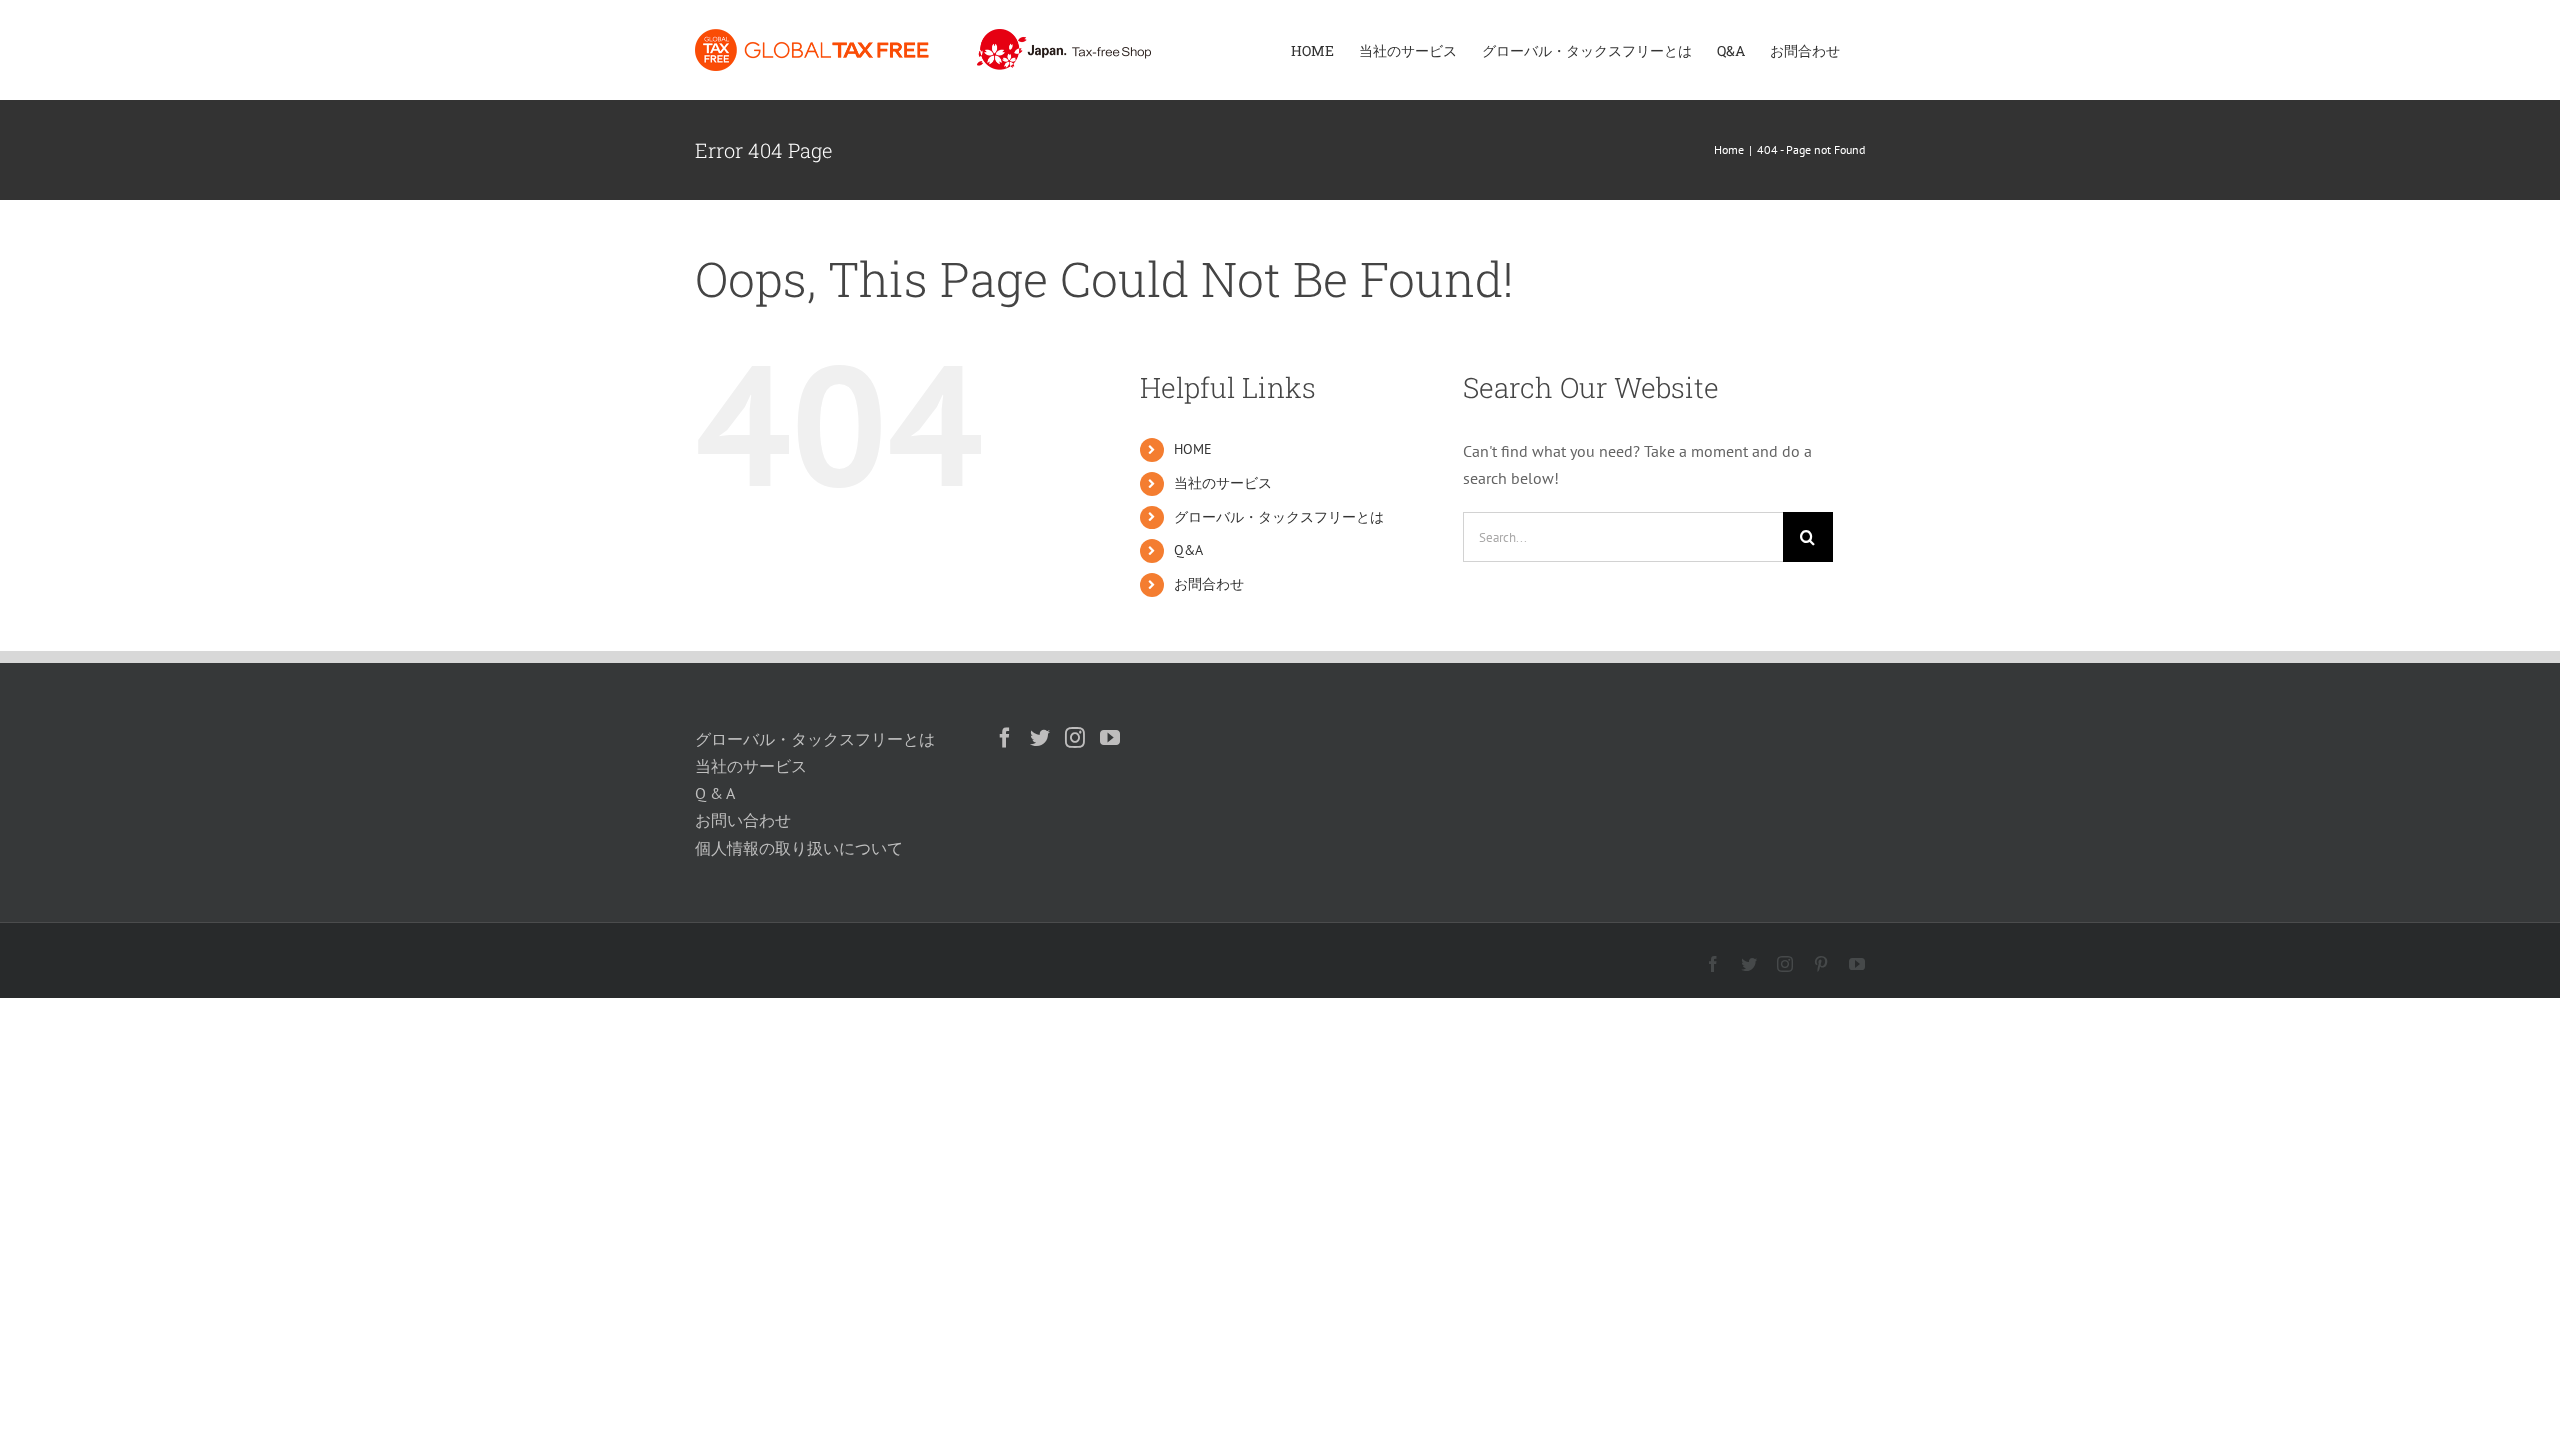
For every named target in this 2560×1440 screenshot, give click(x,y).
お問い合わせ (743, 820)
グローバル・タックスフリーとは (1279, 517)
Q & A (715, 793)
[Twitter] (1040, 738)
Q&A (1188, 550)
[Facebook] (1005, 738)
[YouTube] (1110, 738)
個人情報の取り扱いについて (799, 848)
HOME (1193, 449)
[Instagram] (1075, 738)
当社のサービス (1223, 483)
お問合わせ (1209, 584)
